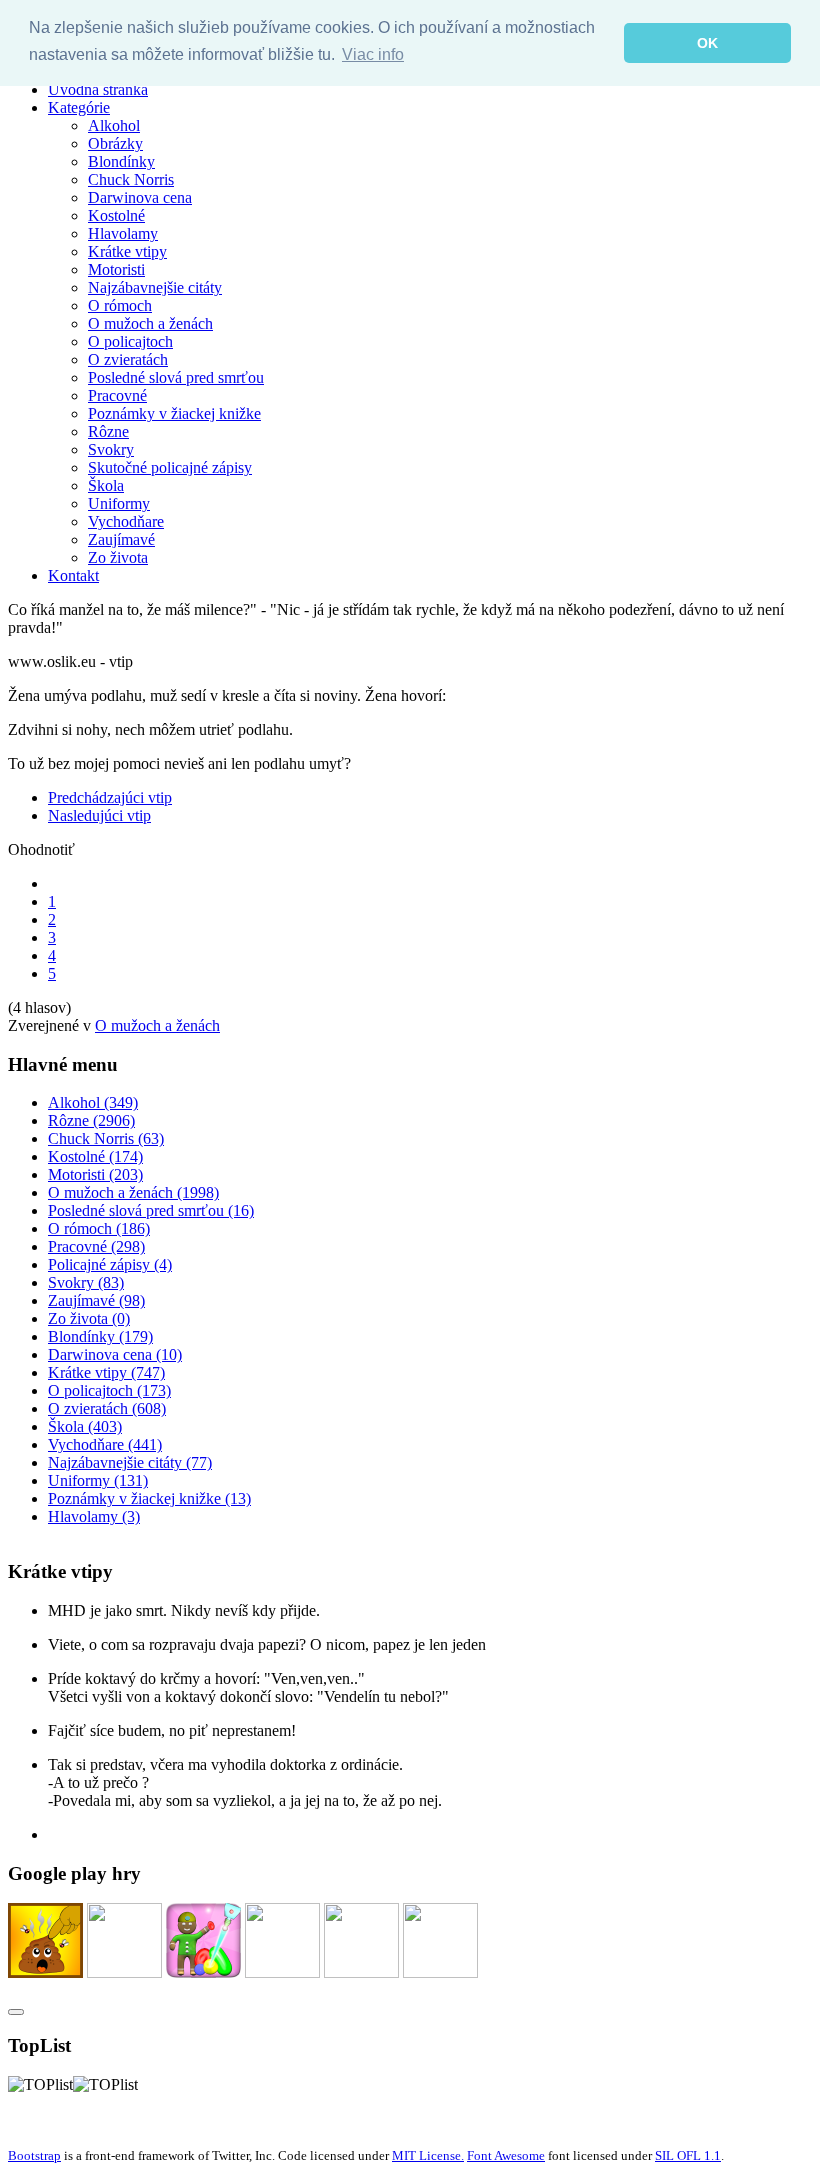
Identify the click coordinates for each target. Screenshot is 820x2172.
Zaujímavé (121, 539)
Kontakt (73, 575)
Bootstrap (34, 2155)
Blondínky (121, 161)
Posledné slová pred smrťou (176, 377)
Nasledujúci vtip (99, 815)
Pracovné (117, 395)
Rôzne (108, 431)
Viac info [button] (373, 54)
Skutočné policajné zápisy (170, 467)
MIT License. (428, 2155)
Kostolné (116, 215)
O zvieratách (128, 359)
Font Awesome (506, 2155)
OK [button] (707, 43)
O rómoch (120, 305)
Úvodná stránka (98, 89)
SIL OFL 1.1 (688, 2155)
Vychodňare (126, 521)
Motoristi (116, 269)
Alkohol (114, 125)
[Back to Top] (16, 2012)
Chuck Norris (131, 179)
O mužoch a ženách (150, 323)
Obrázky (115, 143)
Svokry (111, 449)
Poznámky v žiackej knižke (174, 413)
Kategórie (79, 107)
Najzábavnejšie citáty (155, 287)
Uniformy (119, 503)
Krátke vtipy (127, 251)
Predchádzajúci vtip (110, 797)
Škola (106, 485)
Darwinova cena (140, 197)
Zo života (118, 557)
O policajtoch (130, 341)
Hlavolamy (123, 233)
